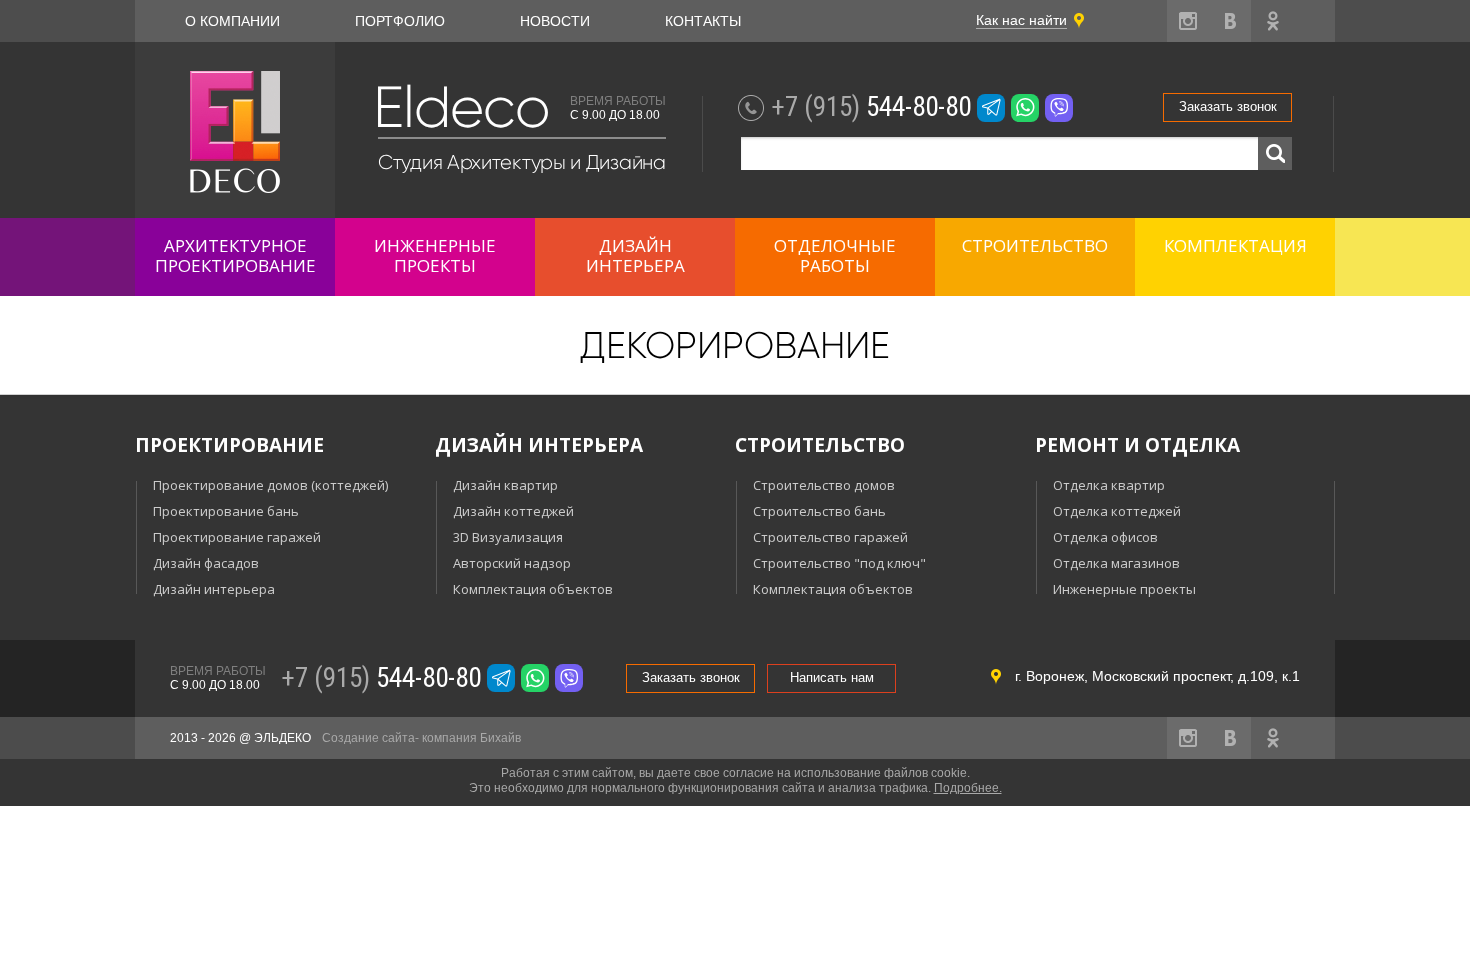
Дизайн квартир (505, 485)
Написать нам (832, 677)
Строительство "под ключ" (839, 563)
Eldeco (461, 107)
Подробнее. (968, 788)
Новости (555, 21)
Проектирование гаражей (237, 537)
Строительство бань (819, 511)
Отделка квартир (1109, 485)
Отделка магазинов (1116, 563)
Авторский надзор (512, 563)
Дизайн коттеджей (513, 511)
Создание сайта (368, 738)
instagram (1188, 21)
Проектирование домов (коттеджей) (270, 485)
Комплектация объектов (533, 589)
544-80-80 (871, 107)
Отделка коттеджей (1117, 511)
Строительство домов (824, 485)
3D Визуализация (508, 537)
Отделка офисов (1105, 537)
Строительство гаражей (830, 537)
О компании (232, 21)
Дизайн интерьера (214, 589)
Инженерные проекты (1124, 589)
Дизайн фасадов (206, 563)
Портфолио (400, 21)
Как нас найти (1021, 20)
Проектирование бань (226, 511)
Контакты (703, 21)
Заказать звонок (1228, 106)
